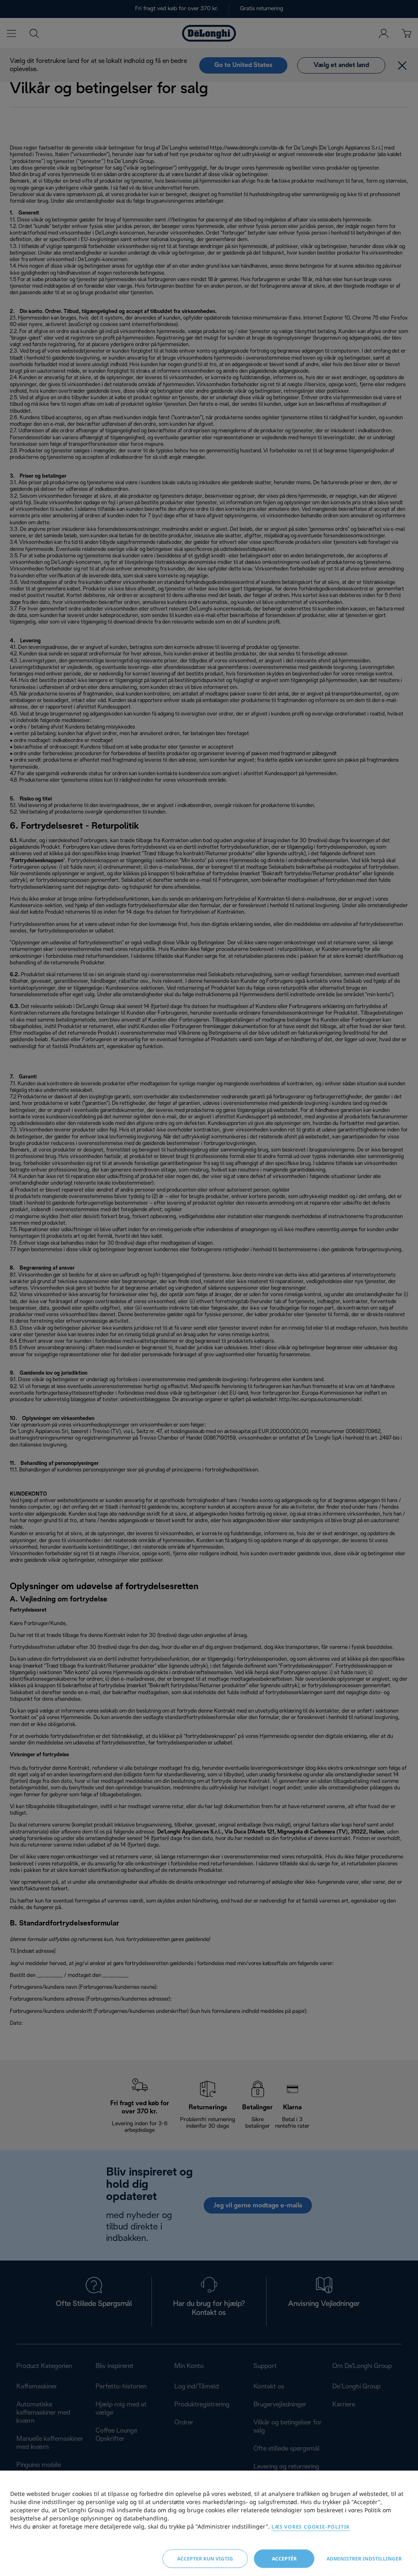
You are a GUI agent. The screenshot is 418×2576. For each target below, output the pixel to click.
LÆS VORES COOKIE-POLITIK (311, 2527)
